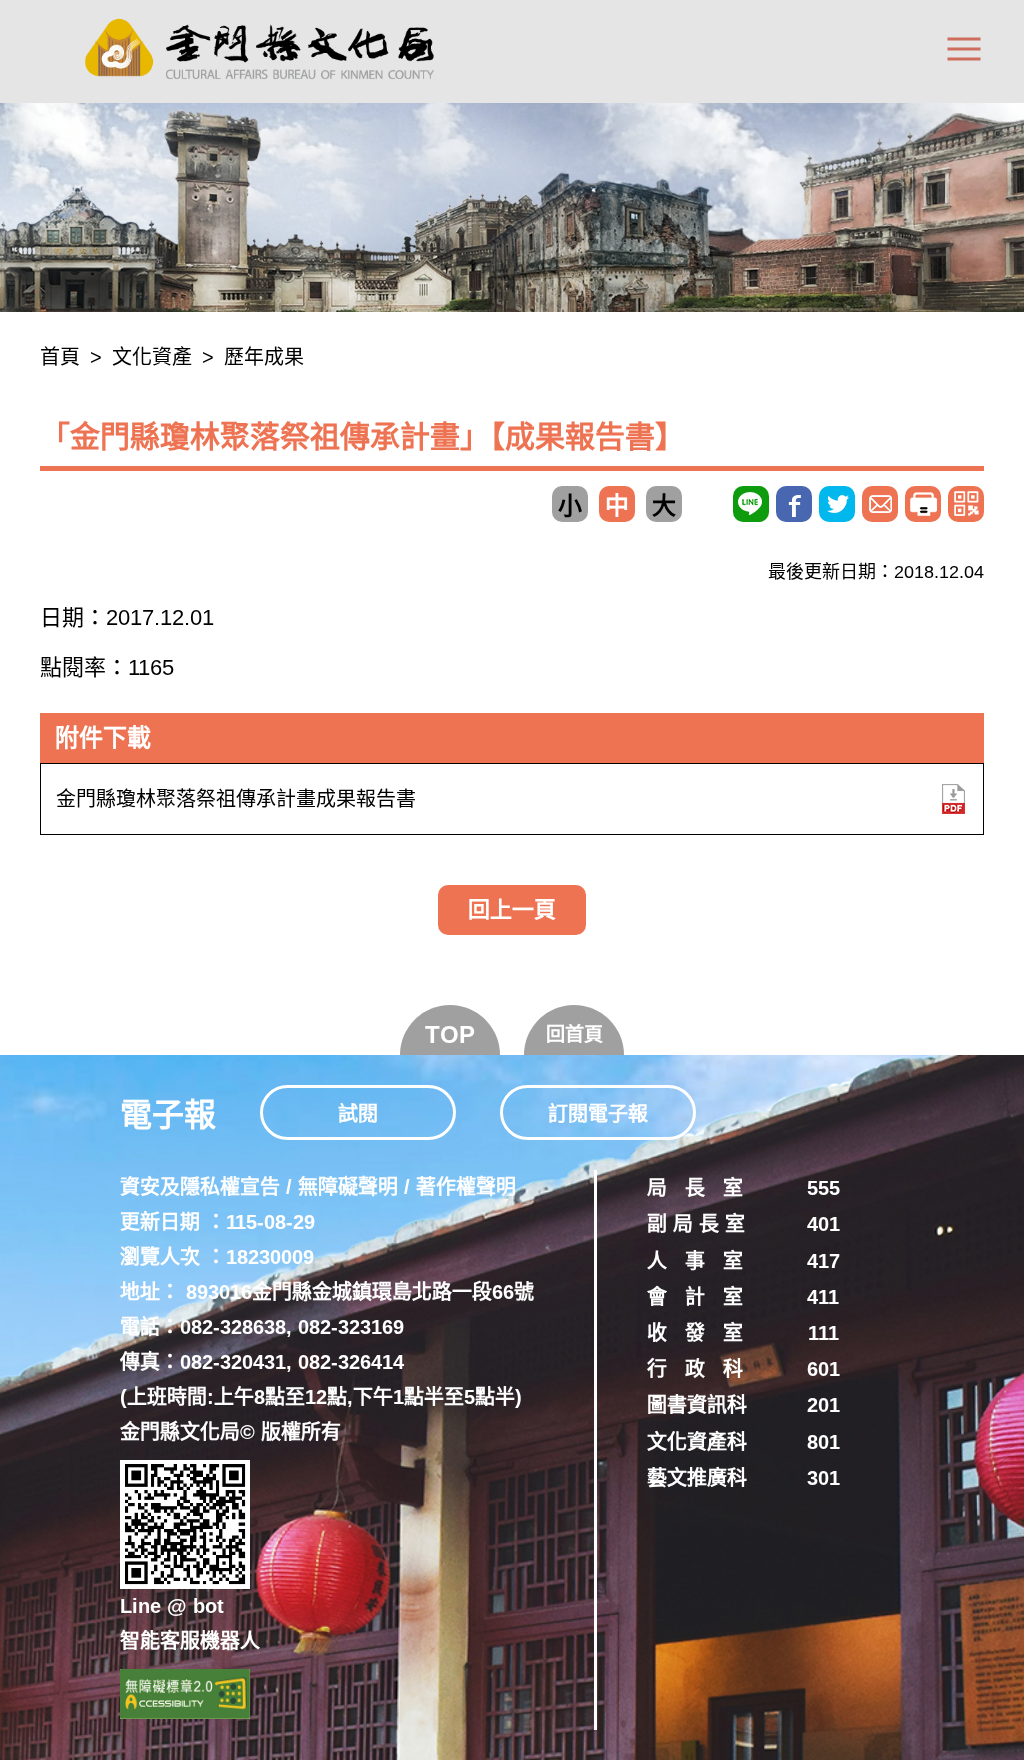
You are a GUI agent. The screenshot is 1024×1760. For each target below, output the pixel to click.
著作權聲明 (466, 1187)
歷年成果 (264, 357)
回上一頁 (512, 909)
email (880, 504)
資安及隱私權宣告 (200, 1187)
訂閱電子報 (598, 1114)
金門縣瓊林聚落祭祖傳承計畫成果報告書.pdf (953, 799)
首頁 (60, 357)
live (751, 504)
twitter (837, 504)
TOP (450, 1034)
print (923, 504)
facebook (794, 504)
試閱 (358, 1114)
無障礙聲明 (348, 1187)
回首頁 (574, 1034)
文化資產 (152, 357)
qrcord (966, 504)
